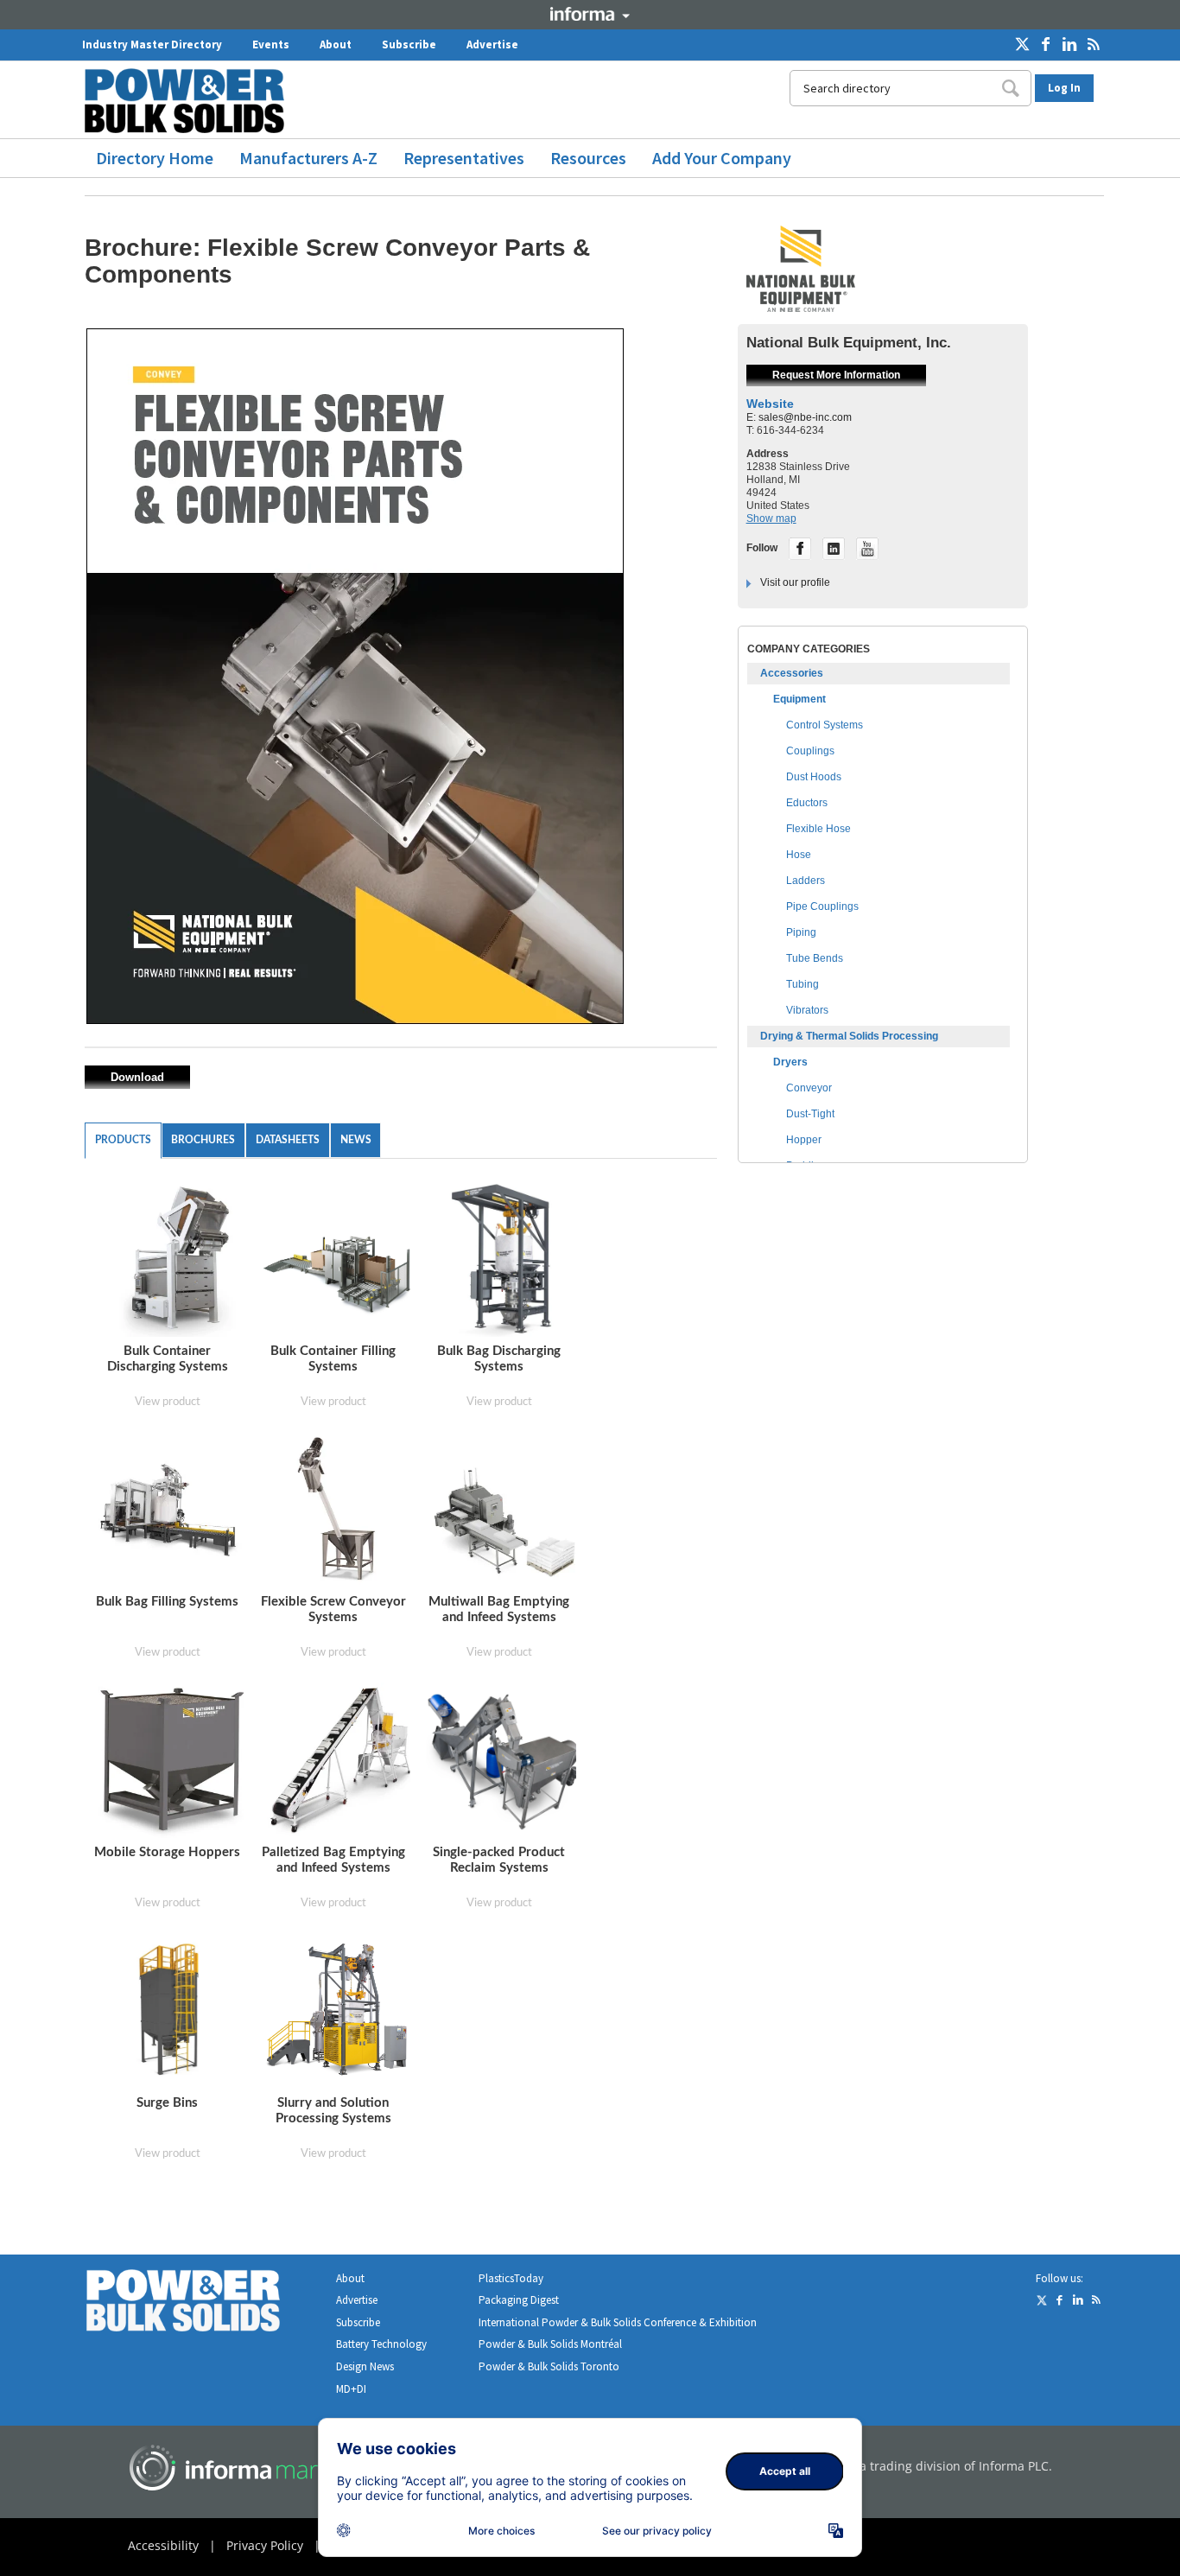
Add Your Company (722, 158)
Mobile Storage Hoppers (167, 1852)
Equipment (799, 699)
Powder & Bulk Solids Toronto (549, 2366)
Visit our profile (795, 582)
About (336, 45)
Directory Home (155, 158)
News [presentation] (356, 1140)
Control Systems (825, 725)
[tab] (123, 1141)
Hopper (804, 1140)
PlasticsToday (511, 2278)
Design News (365, 2366)
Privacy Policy (265, 2545)
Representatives (464, 158)
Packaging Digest (519, 2300)
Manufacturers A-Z (308, 158)
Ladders (806, 881)
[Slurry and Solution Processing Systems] (338, 2009)
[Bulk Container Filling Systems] (338, 1259)
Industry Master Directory (152, 45)
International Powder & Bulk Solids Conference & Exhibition (618, 2322)
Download (137, 1077)
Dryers (790, 1062)
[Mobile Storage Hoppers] (172, 1760)
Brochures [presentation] (203, 1140)
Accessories (792, 673)
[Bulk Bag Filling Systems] (172, 1509)
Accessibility (163, 2545)
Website (770, 404)
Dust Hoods (814, 777)
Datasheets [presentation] (288, 1140)
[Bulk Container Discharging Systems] (172, 1259)
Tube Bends (815, 958)
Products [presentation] (123, 1140)
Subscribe (409, 45)
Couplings (810, 751)
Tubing (803, 984)
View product (168, 1402)
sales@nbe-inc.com (805, 417)
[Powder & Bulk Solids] (204, 2304)
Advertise (492, 45)
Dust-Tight (810, 1114)
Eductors (807, 803)
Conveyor (809, 1088)
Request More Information (836, 375)
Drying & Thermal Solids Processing (849, 1036)
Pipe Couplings (822, 906)
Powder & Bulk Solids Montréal (550, 2344)
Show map (771, 518)
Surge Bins (167, 2103)
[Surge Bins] (170, 2010)
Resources (588, 158)
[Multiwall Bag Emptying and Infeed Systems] (504, 1509)
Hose (799, 855)
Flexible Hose (818, 829)
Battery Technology (381, 2344)
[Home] (191, 101)
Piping (801, 932)
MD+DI (351, 2389)
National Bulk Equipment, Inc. (849, 343)
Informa (590, 14)
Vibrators (807, 1010)
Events (271, 45)
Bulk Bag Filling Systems (167, 1602)
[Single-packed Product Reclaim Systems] (504, 1760)
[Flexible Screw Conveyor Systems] (338, 1509)
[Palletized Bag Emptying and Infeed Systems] (338, 1760)
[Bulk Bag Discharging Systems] (502, 1259)
